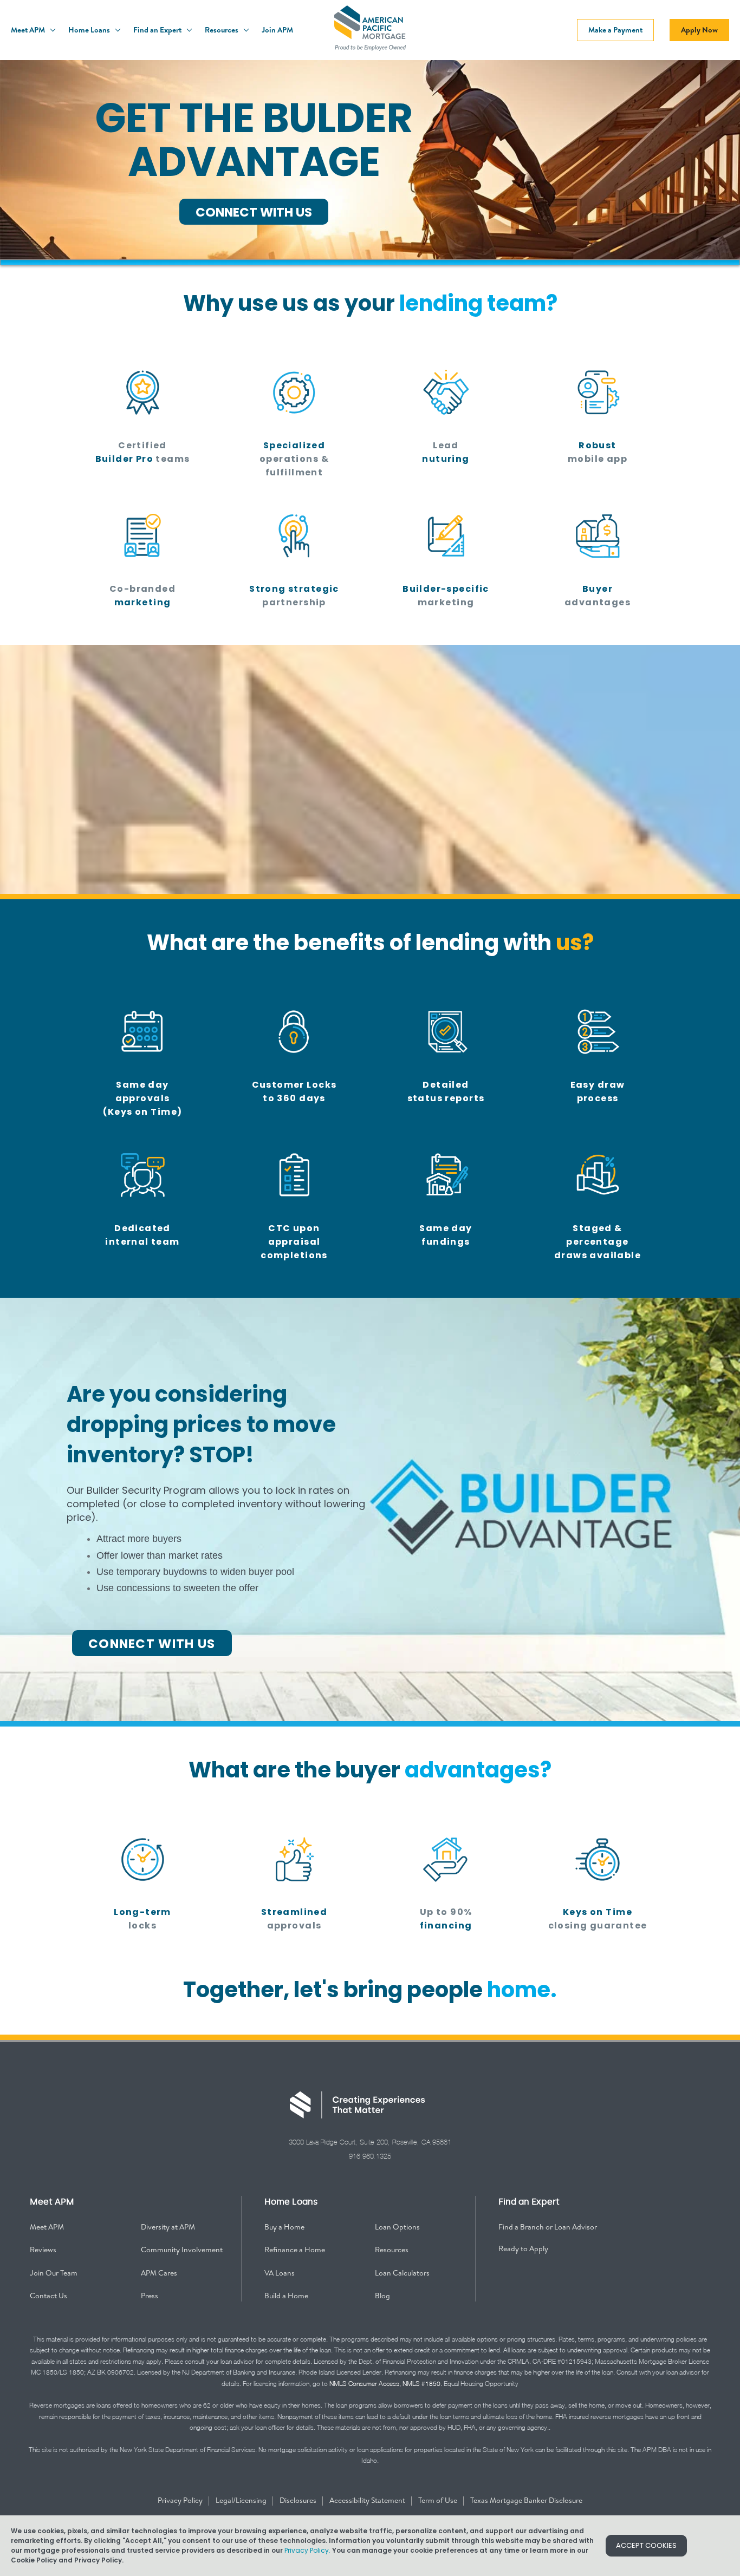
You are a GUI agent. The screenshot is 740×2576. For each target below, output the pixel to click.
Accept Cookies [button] (646, 2545)
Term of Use (439, 2500)
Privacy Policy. (307, 2550)
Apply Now (699, 30)
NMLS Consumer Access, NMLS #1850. (386, 2384)
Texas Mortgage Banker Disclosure (526, 2500)
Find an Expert (158, 30)
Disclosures (299, 2500)
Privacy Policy (181, 2500)
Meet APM (29, 30)
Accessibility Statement (368, 2500)
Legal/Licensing (242, 2500)
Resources (222, 30)
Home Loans (90, 30)
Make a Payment (615, 30)
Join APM (277, 30)
